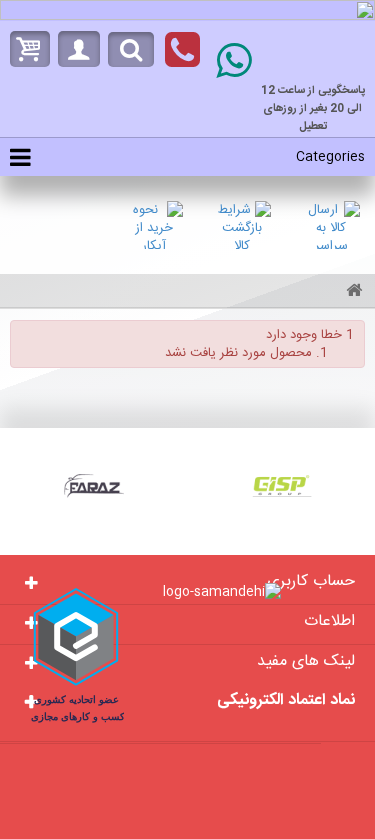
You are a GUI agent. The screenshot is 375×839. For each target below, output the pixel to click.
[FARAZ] (94, 486)
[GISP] (282, 486)
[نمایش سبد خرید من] (25, 49)
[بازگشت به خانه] (351, 292)
